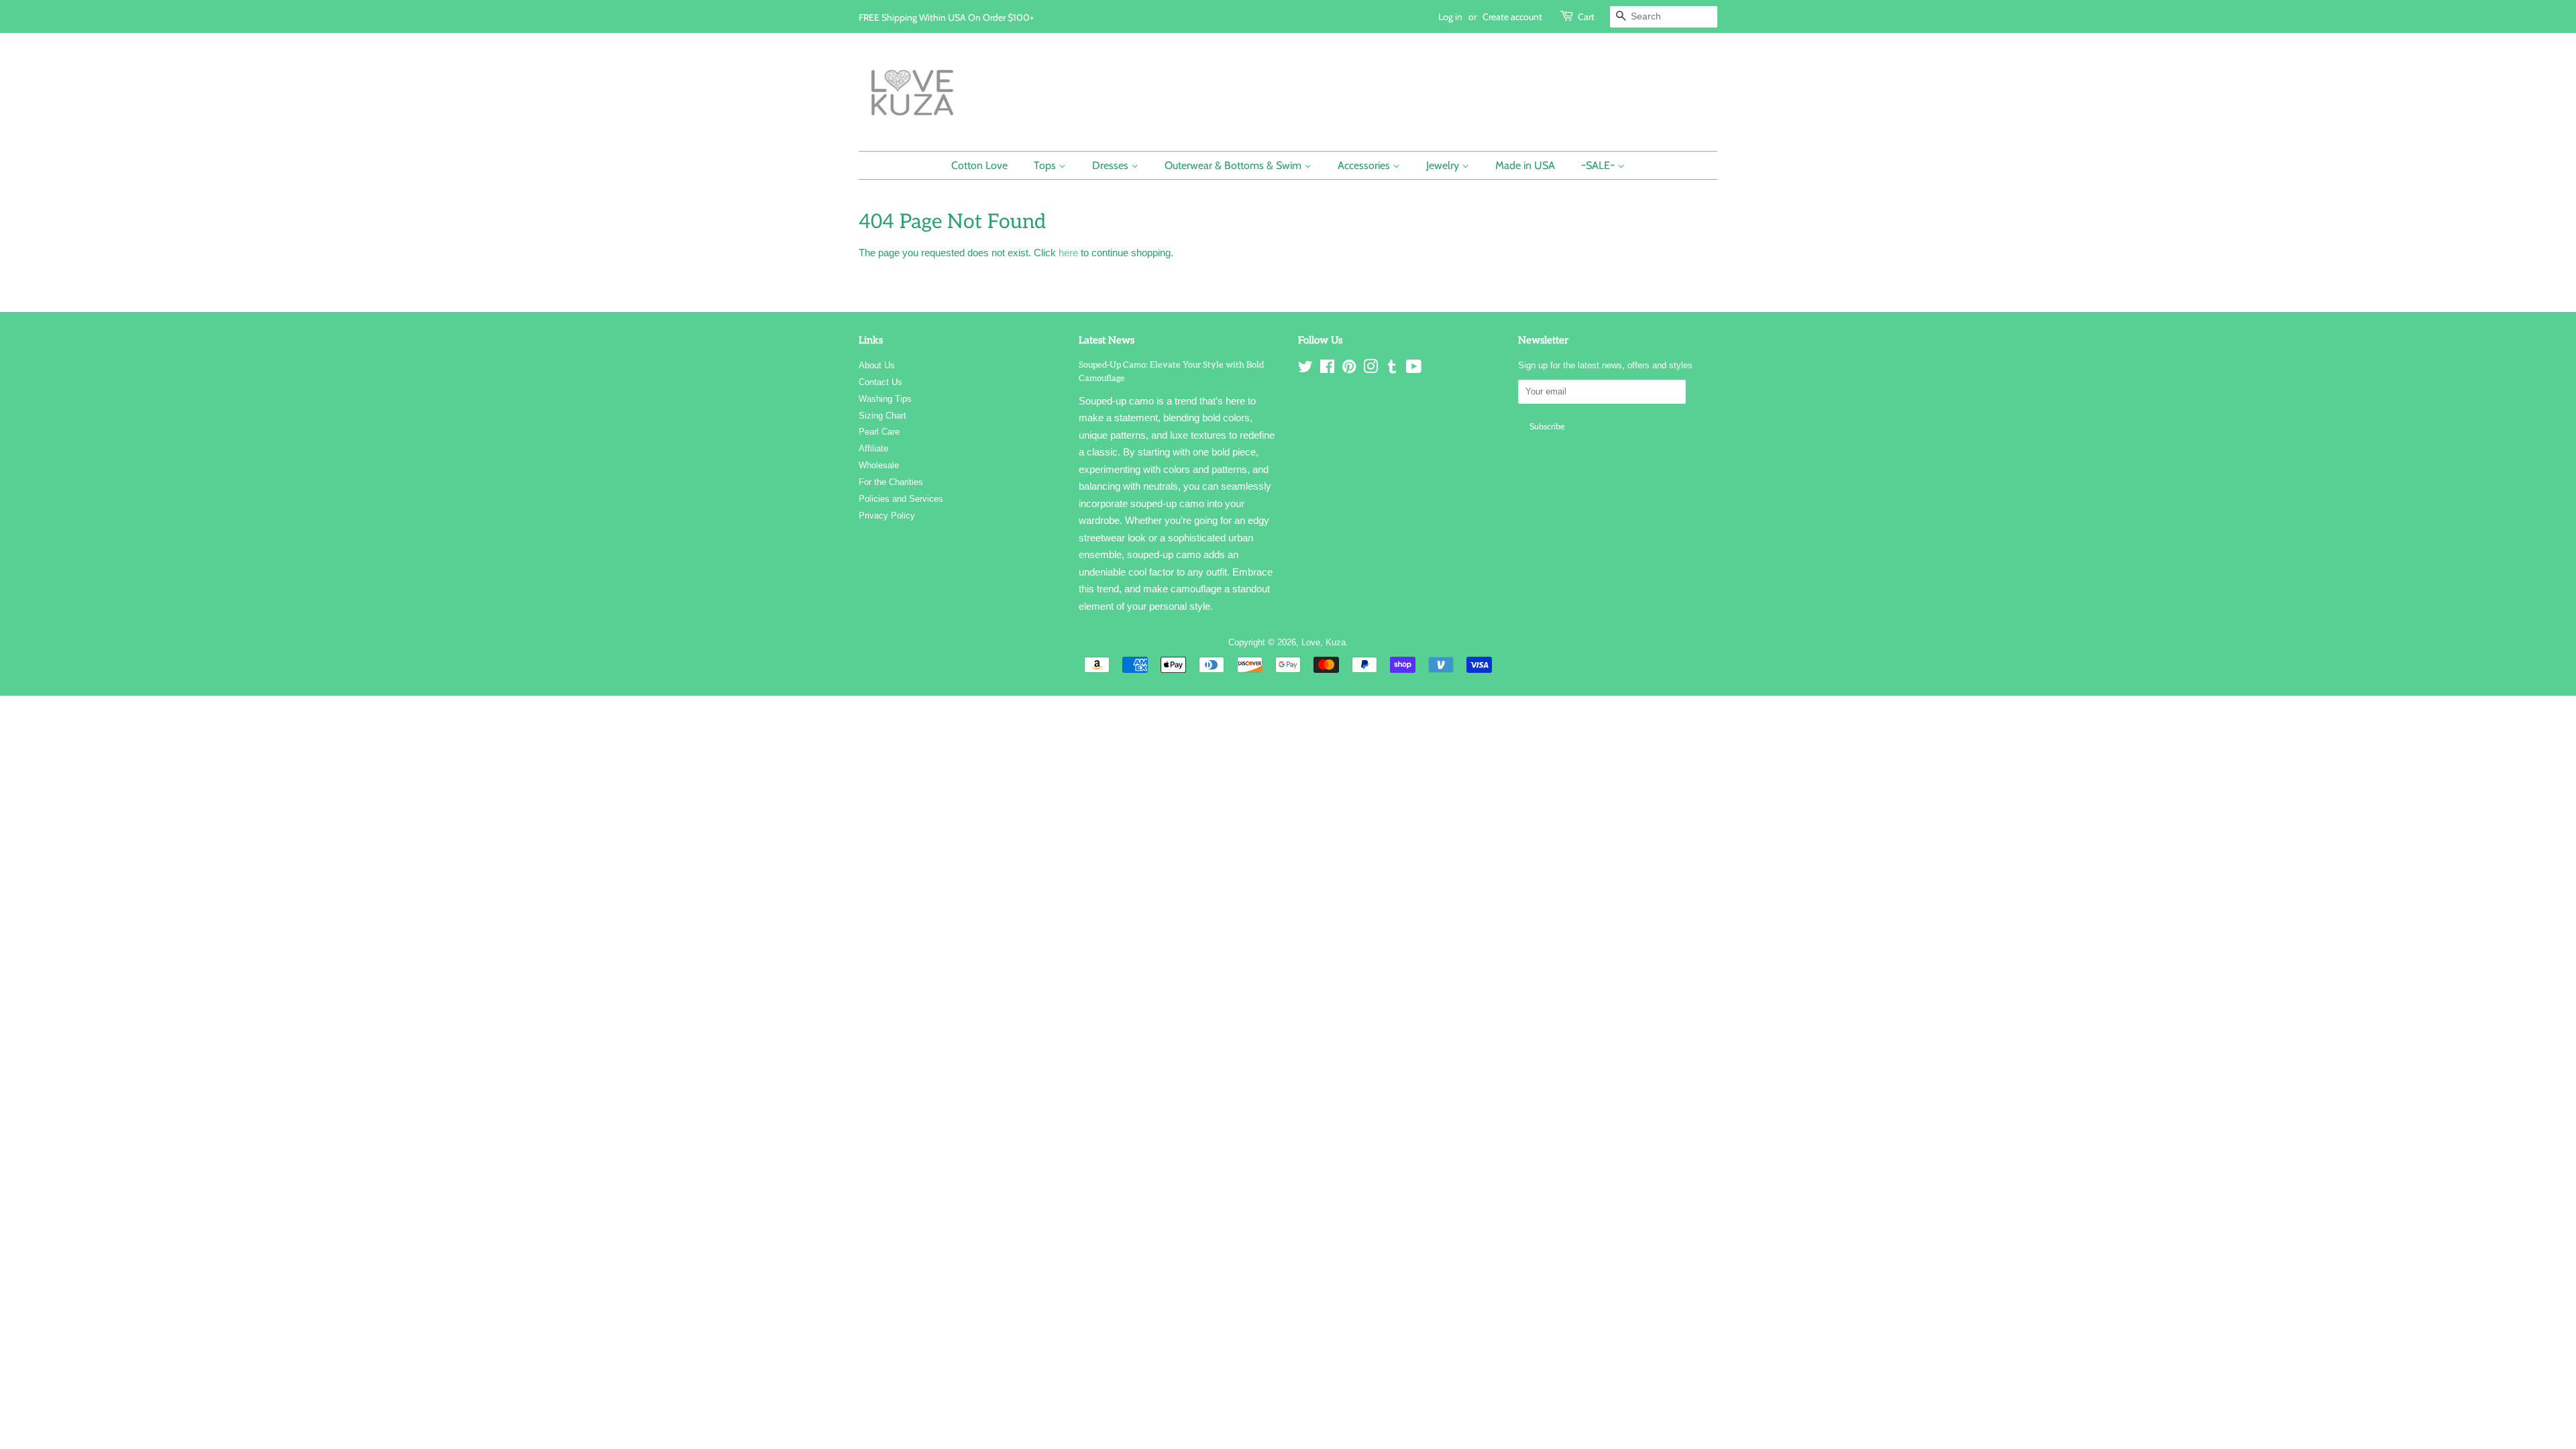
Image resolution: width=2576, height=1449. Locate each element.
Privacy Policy (887, 516)
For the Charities (891, 482)
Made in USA (1525, 165)
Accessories (1365, 165)
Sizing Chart (882, 416)
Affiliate (873, 448)
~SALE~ (1599, 165)
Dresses (1112, 165)
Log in (1450, 16)
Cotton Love (979, 165)
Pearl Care (879, 432)
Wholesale (879, 465)
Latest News (1107, 340)
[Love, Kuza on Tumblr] (1392, 369)
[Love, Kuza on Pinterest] (1349, 369)
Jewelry (1444, 165)
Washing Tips (885, 399)
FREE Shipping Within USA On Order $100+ (946, 17)
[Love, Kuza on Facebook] (1327, 369)
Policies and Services (901, 499)
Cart (1586, 16)
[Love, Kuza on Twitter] (1305, 369)
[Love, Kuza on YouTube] (1414, 369)
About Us (877, 365)
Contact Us (880, 382)
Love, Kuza (1324, 642)
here (1068, 253)
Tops (1046, 165)
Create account (1512, 16)
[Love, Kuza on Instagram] (1371, 369)
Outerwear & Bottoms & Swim (1234, 165)
